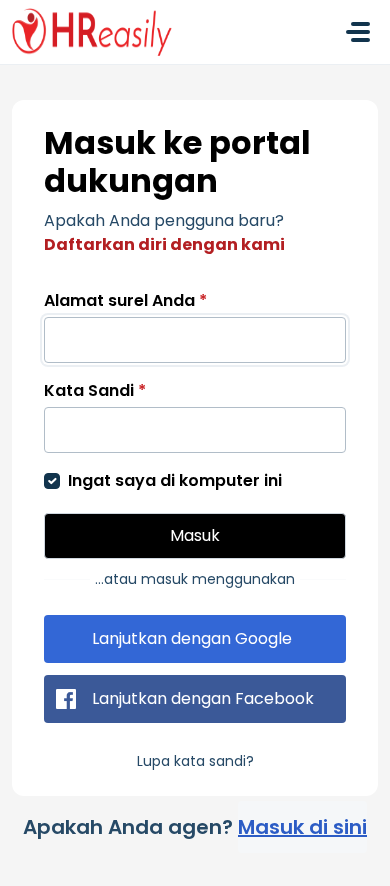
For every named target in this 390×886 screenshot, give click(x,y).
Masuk (195, 535)
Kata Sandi (95, 390)
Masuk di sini (302, 827)
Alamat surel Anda (125, 300)
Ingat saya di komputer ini (175, 480)
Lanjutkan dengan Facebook (203, 698)
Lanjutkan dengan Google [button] (192, 638)
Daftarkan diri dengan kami (164, 244)
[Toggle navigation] (358, 32)
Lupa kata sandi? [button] (195, 761)
